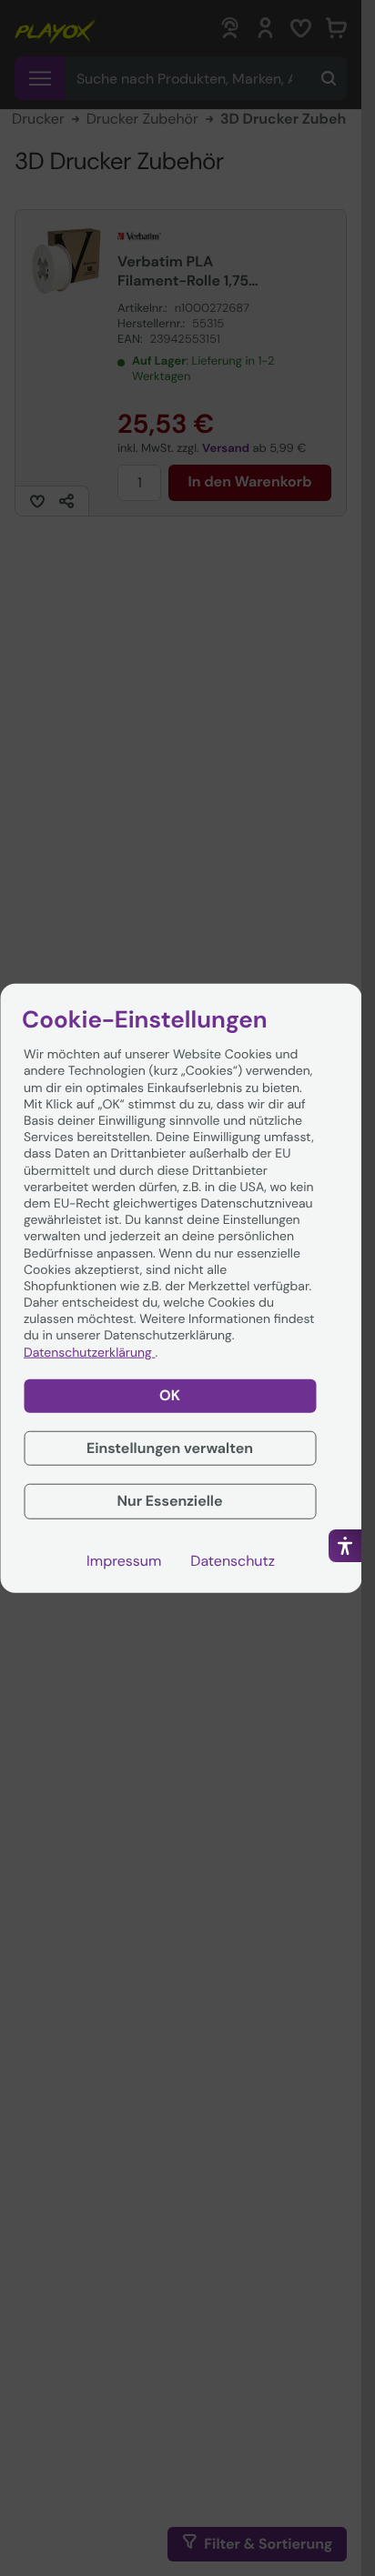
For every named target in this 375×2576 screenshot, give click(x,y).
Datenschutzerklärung (89, 1352)
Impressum (124, 1561)
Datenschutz (233, 1561)
